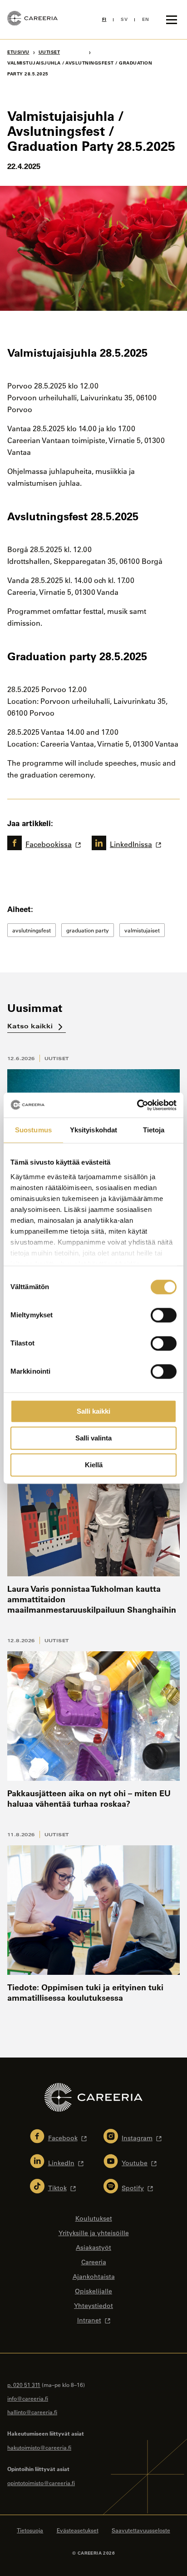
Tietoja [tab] (154, 1130)
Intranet (89, 2320)
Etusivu (18, 52)
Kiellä (94, 1465)
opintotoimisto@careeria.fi (41, 2483)
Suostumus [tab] (33, 1130)
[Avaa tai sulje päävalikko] (172, 20)
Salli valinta (93, 1438)
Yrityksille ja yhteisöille (94, 2233)
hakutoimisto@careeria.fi (39, 2447)
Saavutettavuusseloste (141, 2530)
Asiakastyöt (93, 2247)
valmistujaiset (142, 930)
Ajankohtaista (94, 2277)
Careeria (94, 2262)
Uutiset (57, 1058)
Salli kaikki (93, 1411)
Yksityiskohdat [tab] (93, 1130)
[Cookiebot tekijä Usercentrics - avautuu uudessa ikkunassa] (137, 1105)
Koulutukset (94, 2218)
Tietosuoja (30, 2530)
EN (145, 19)
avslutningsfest (32, 930)
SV (124, 19)
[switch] (164, 1315)
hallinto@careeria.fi (32, 2412)
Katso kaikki (31, 1026)
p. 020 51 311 (24, 2385)
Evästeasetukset (78, 2530)
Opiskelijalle (93, 2291)
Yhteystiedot (93, 2306)
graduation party (88, 930)
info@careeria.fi (28, 2398)
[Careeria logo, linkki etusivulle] (32, 20)
